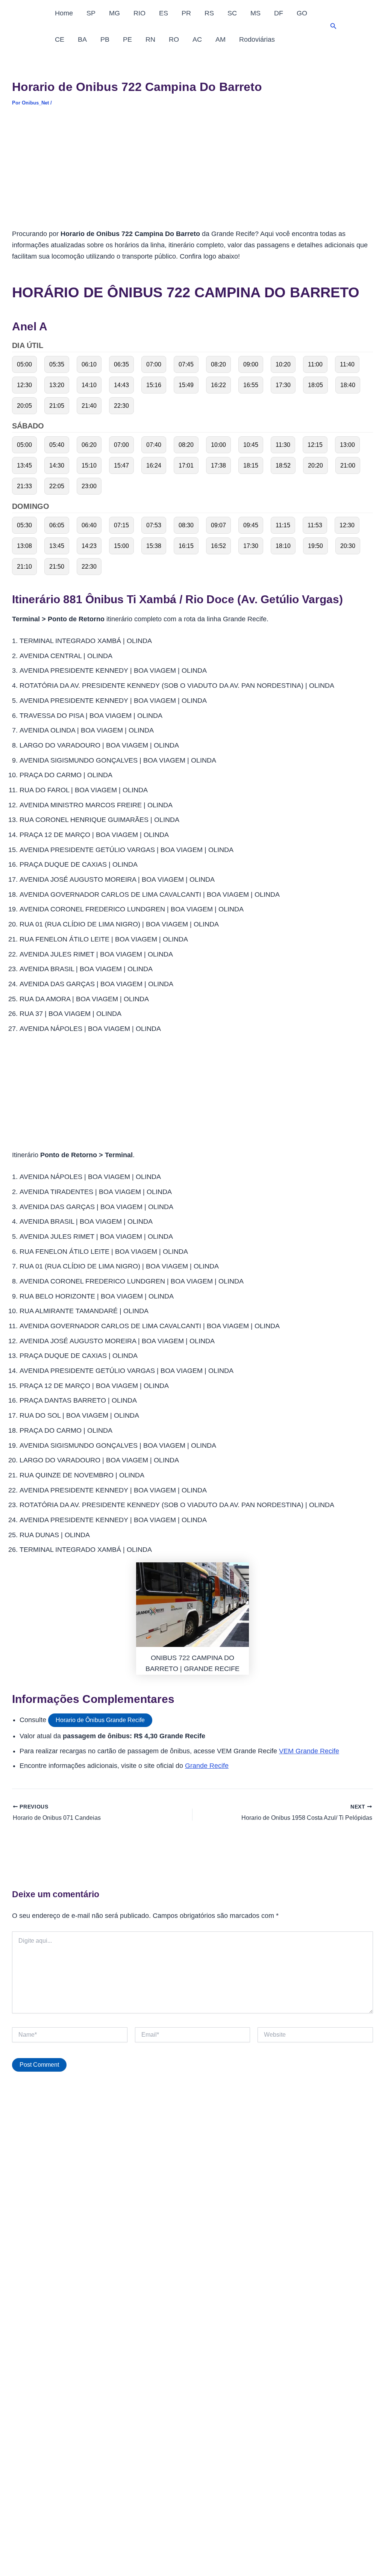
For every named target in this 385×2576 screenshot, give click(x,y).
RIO (139, 13)
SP (91, 13)
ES (164, 13)
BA (82, 39)
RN (150, 39)
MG (114, 13)
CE (60, 39)
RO (174, 39)
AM (221, 39)
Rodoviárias (257, 39)
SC (232, 13)
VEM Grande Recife (309, 1751)
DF (279, 13)
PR (186, 13)
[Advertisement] (192, 173)
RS (209, 13)
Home (64, 13)
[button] (333, 26)
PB (105, 39)
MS (255, 13)
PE (127, 39)
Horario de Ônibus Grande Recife (100, 1720)
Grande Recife (207, 1766)
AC (197, 39)
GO (302, 13)
